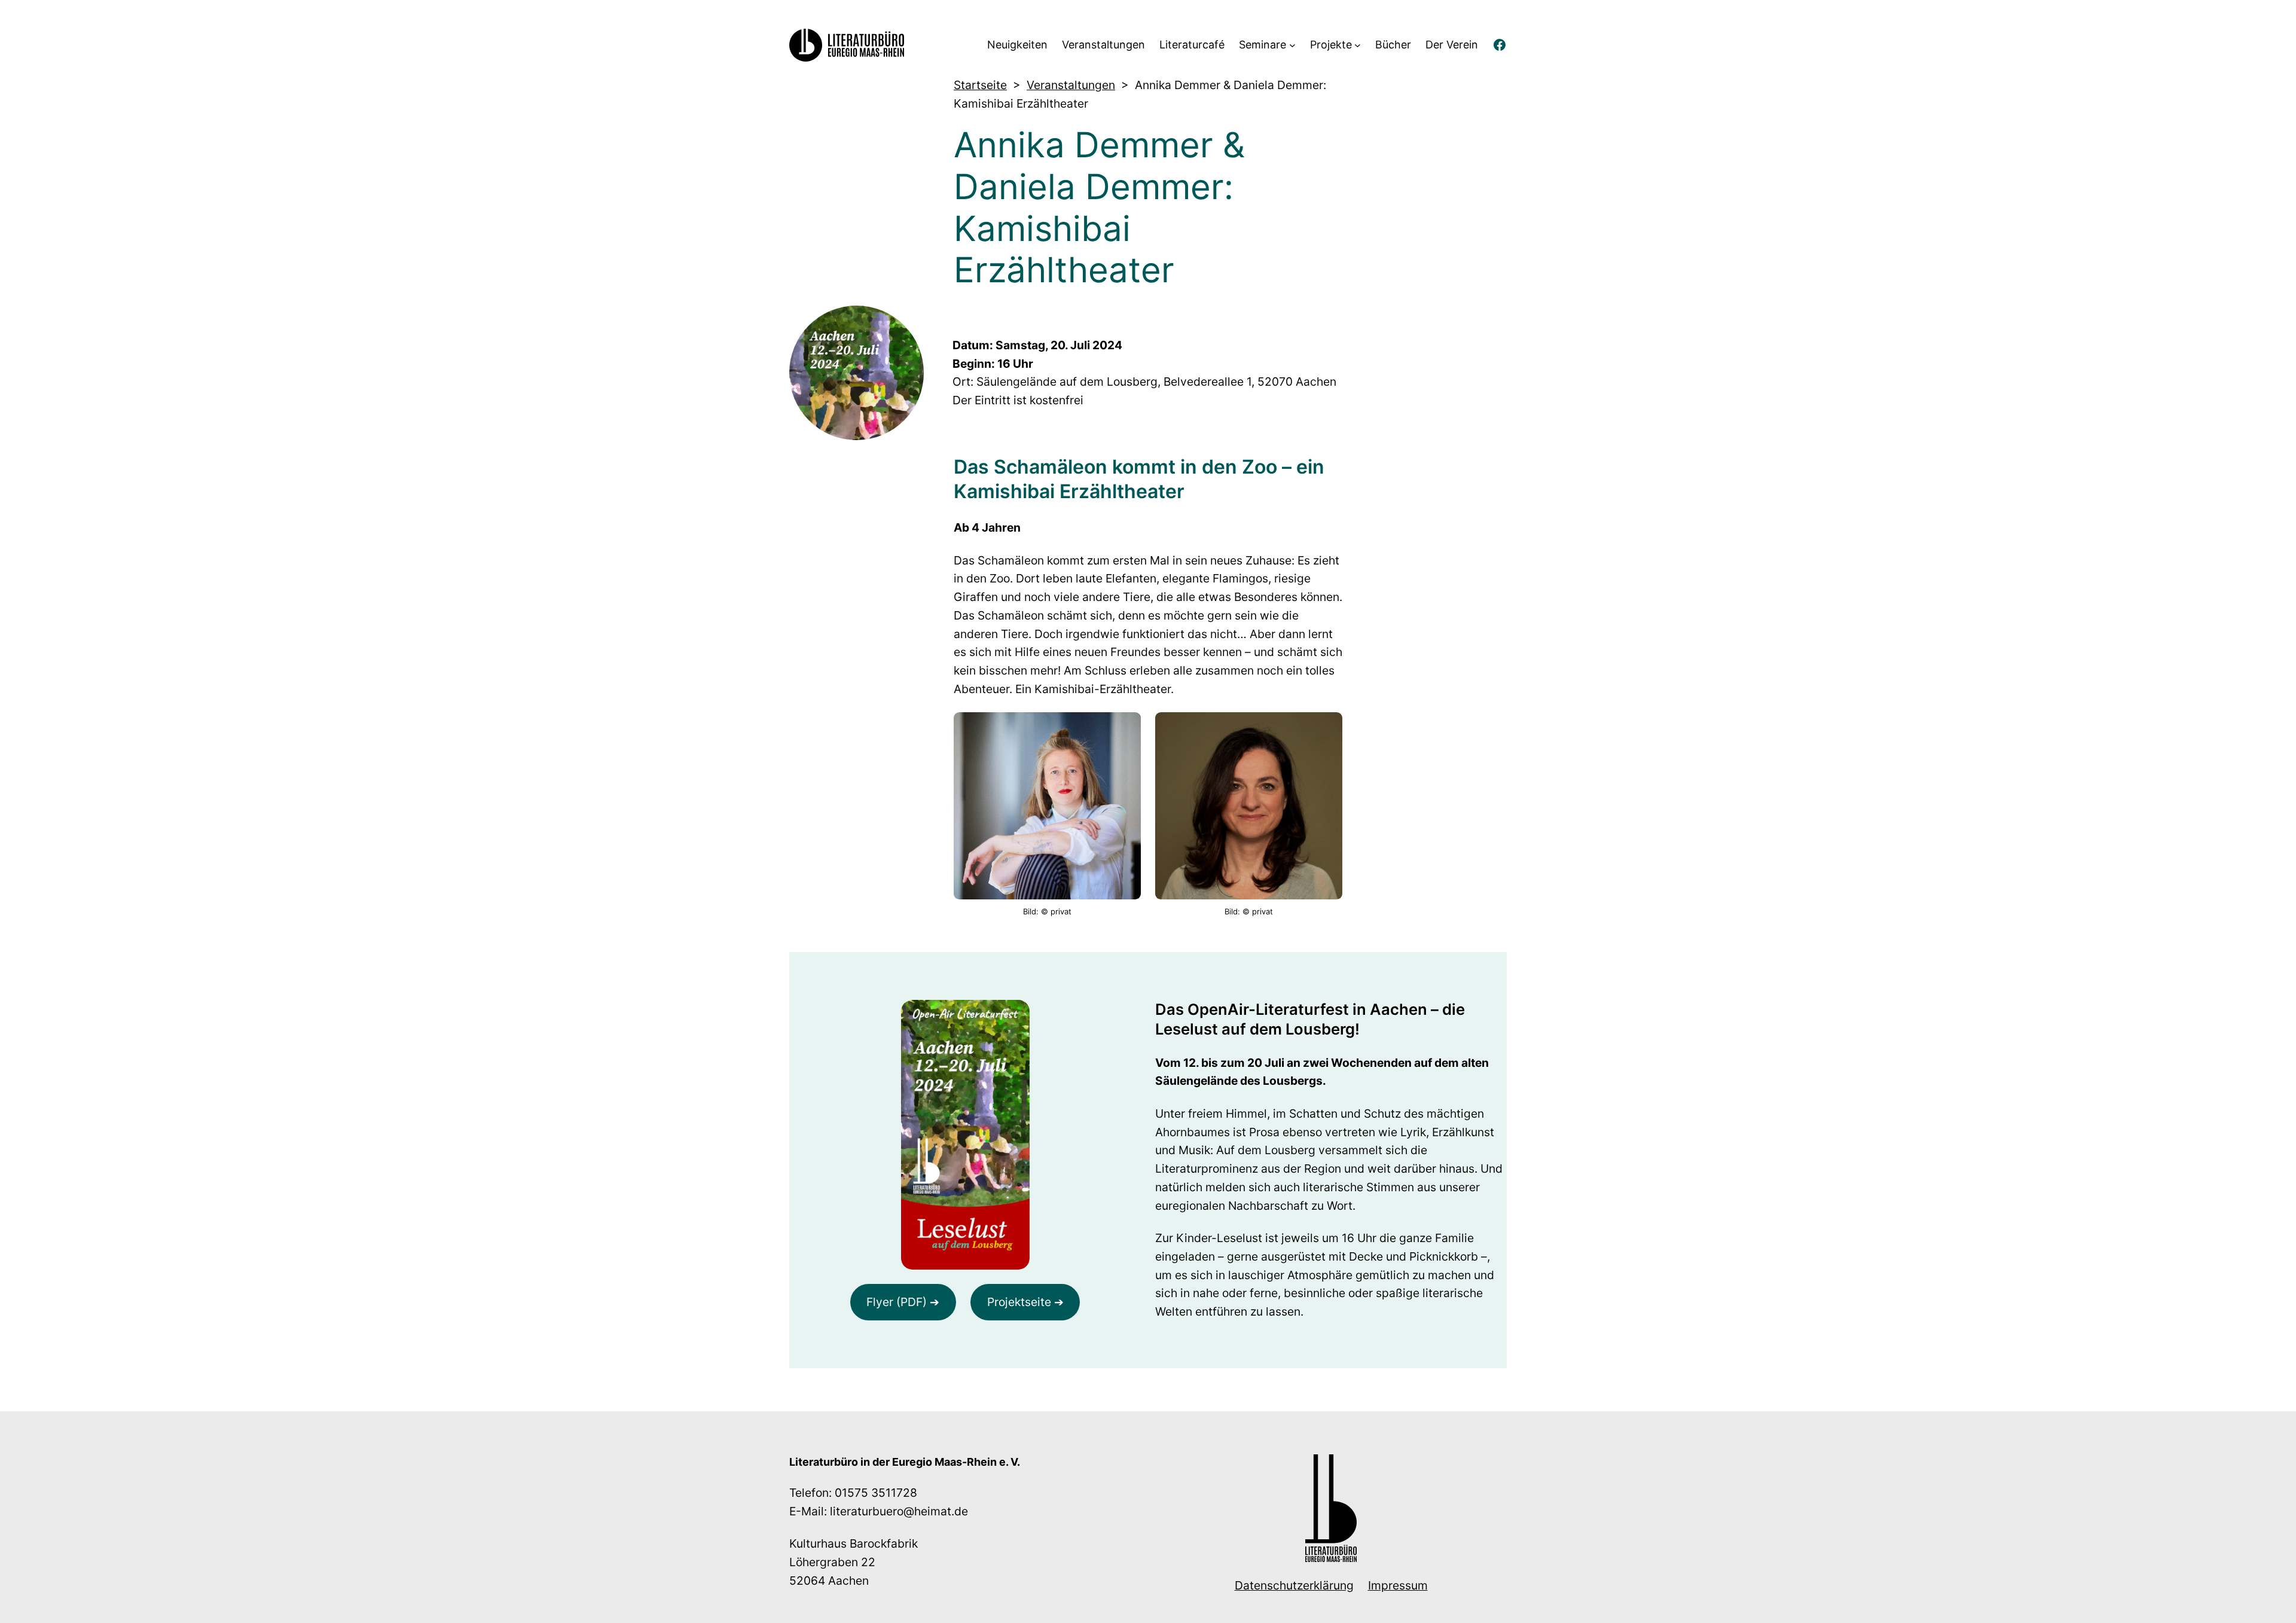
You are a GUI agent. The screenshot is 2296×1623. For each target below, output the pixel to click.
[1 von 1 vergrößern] (1327, 728)
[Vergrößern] (1014, 1015)
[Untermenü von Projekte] (1358, 45)
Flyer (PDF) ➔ (903, 1302)
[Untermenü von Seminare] (1292, 45)
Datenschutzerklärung (1294, 1585)
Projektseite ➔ (1025, 1302)
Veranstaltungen (1071, 85)
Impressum (1398, 1585)
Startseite (980, 85)
